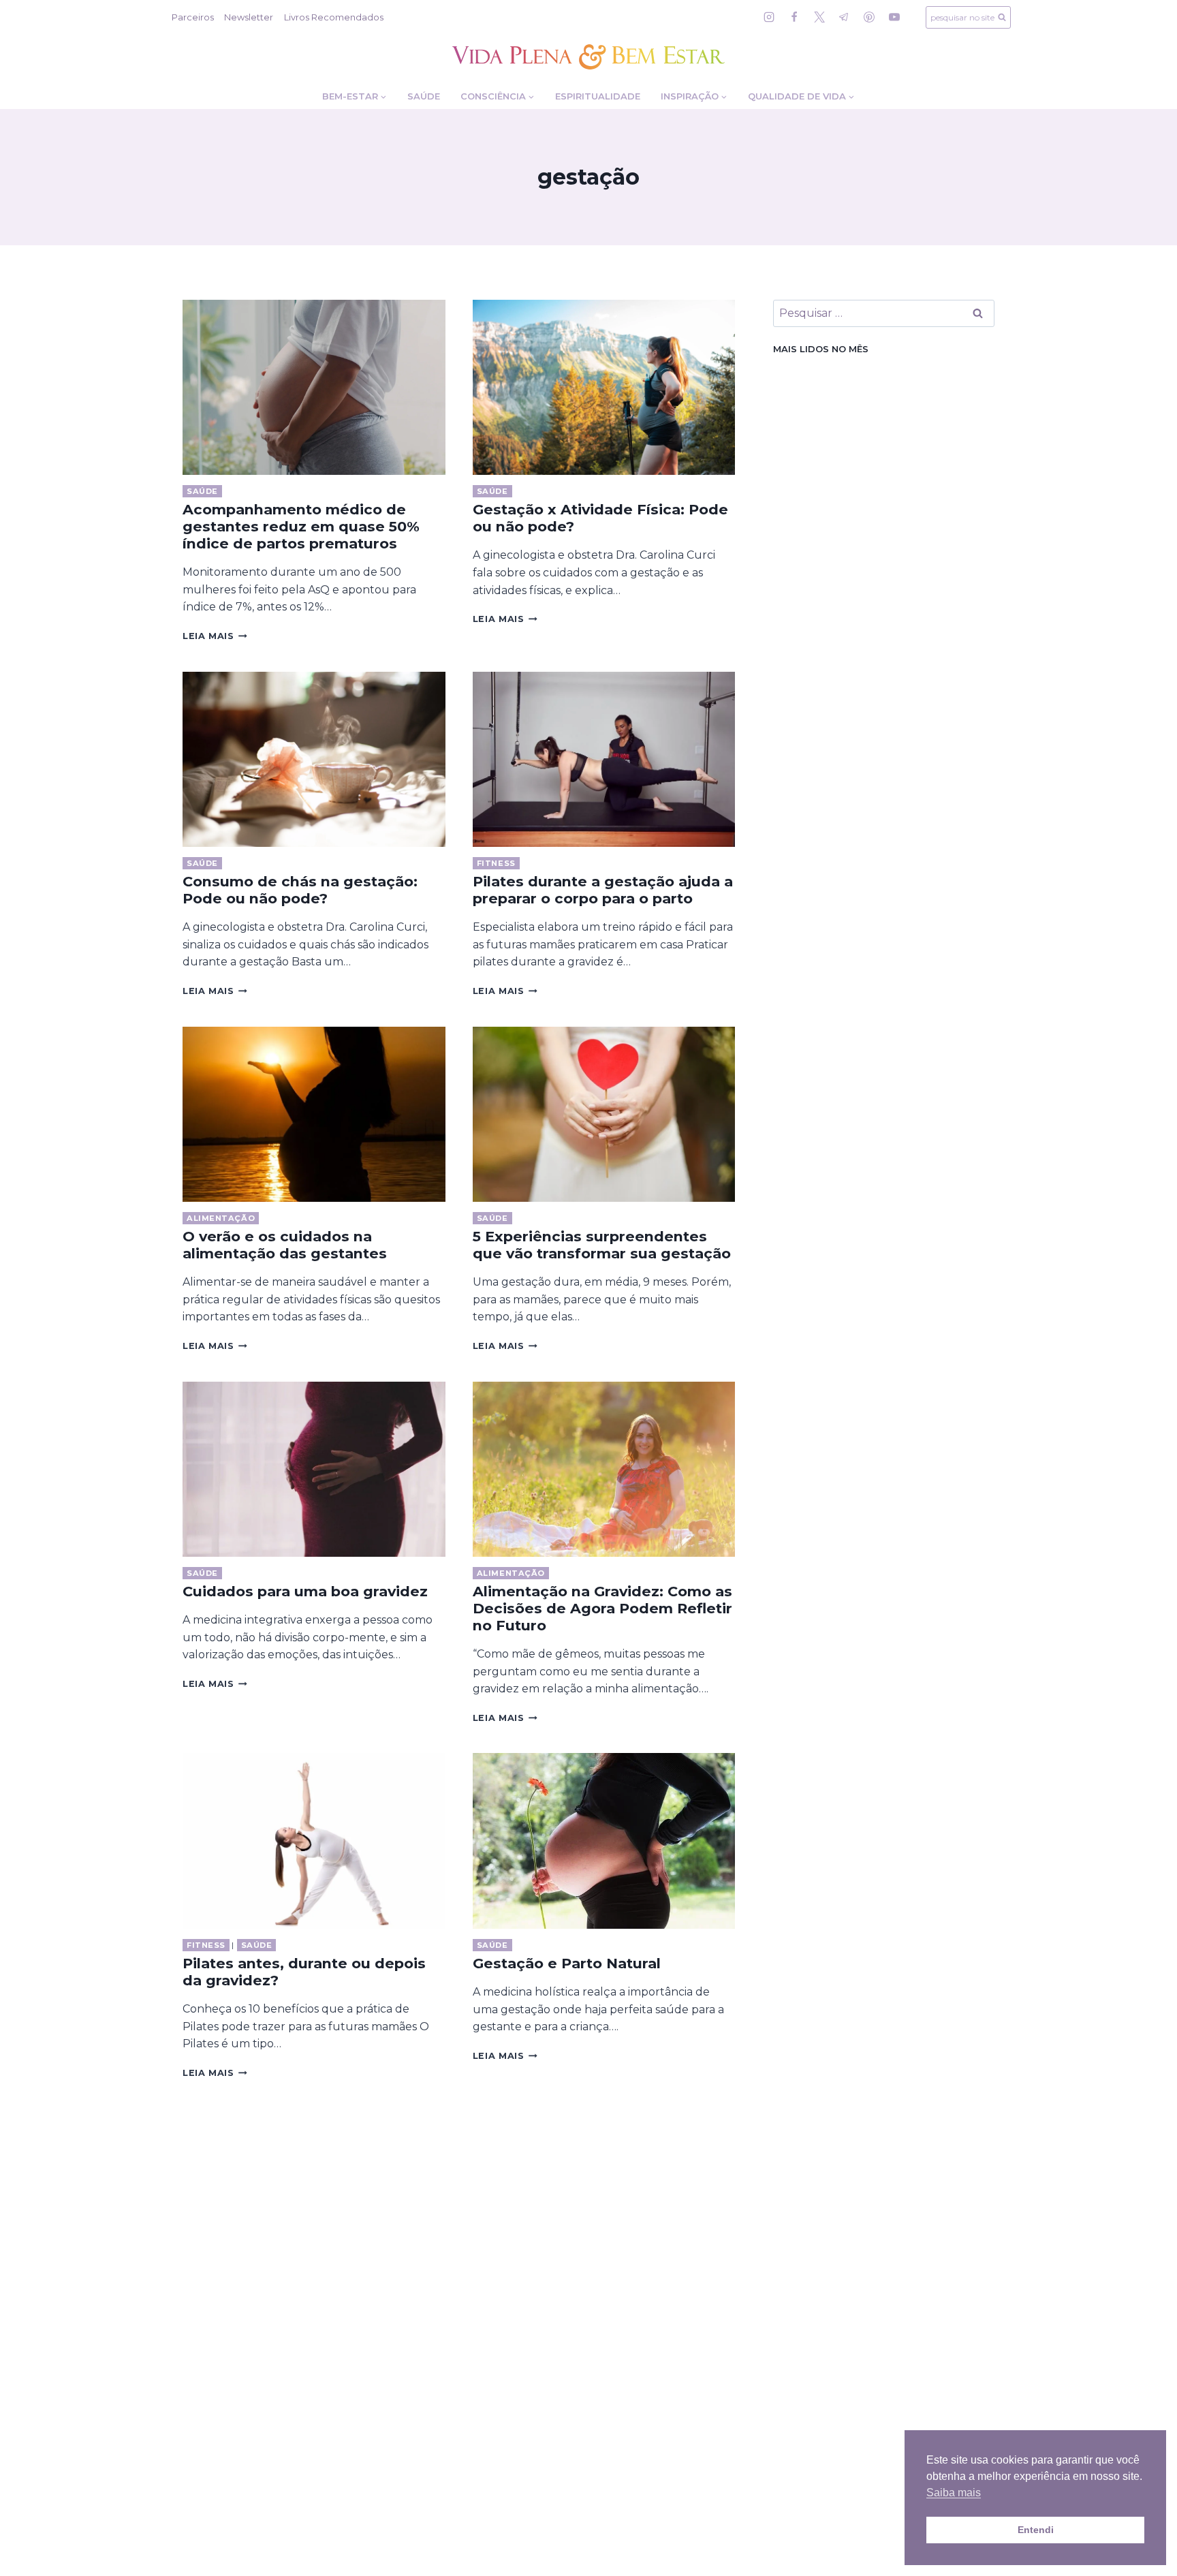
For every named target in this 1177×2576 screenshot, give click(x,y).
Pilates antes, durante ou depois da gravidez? (304, 1972)
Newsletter (249, 17)
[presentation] (314, 387)
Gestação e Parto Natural (567, 1963)
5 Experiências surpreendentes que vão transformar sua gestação (602, 1245)
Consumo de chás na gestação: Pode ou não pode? (300, 890)
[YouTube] (894, 17)
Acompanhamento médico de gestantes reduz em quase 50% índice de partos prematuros (301, 526)
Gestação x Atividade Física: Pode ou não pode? (600, 518)
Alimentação (221, 1218)
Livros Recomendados (334, 17)
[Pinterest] (869, 17)
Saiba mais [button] (954, 2493)
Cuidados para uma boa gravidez (305, 1591)
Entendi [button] (1036, 2530)
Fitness (496, 863)
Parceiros (193, 17)
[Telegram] (844, 17)
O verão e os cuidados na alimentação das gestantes (285, 1245)
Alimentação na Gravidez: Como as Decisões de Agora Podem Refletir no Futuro (602, 1608)
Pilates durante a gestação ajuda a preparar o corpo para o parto (603, 890)
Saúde (424, 96)
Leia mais (215, 636)
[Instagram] (769, 17)
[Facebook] (794, 17)
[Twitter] (819, 17)
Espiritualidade (598, 96)
